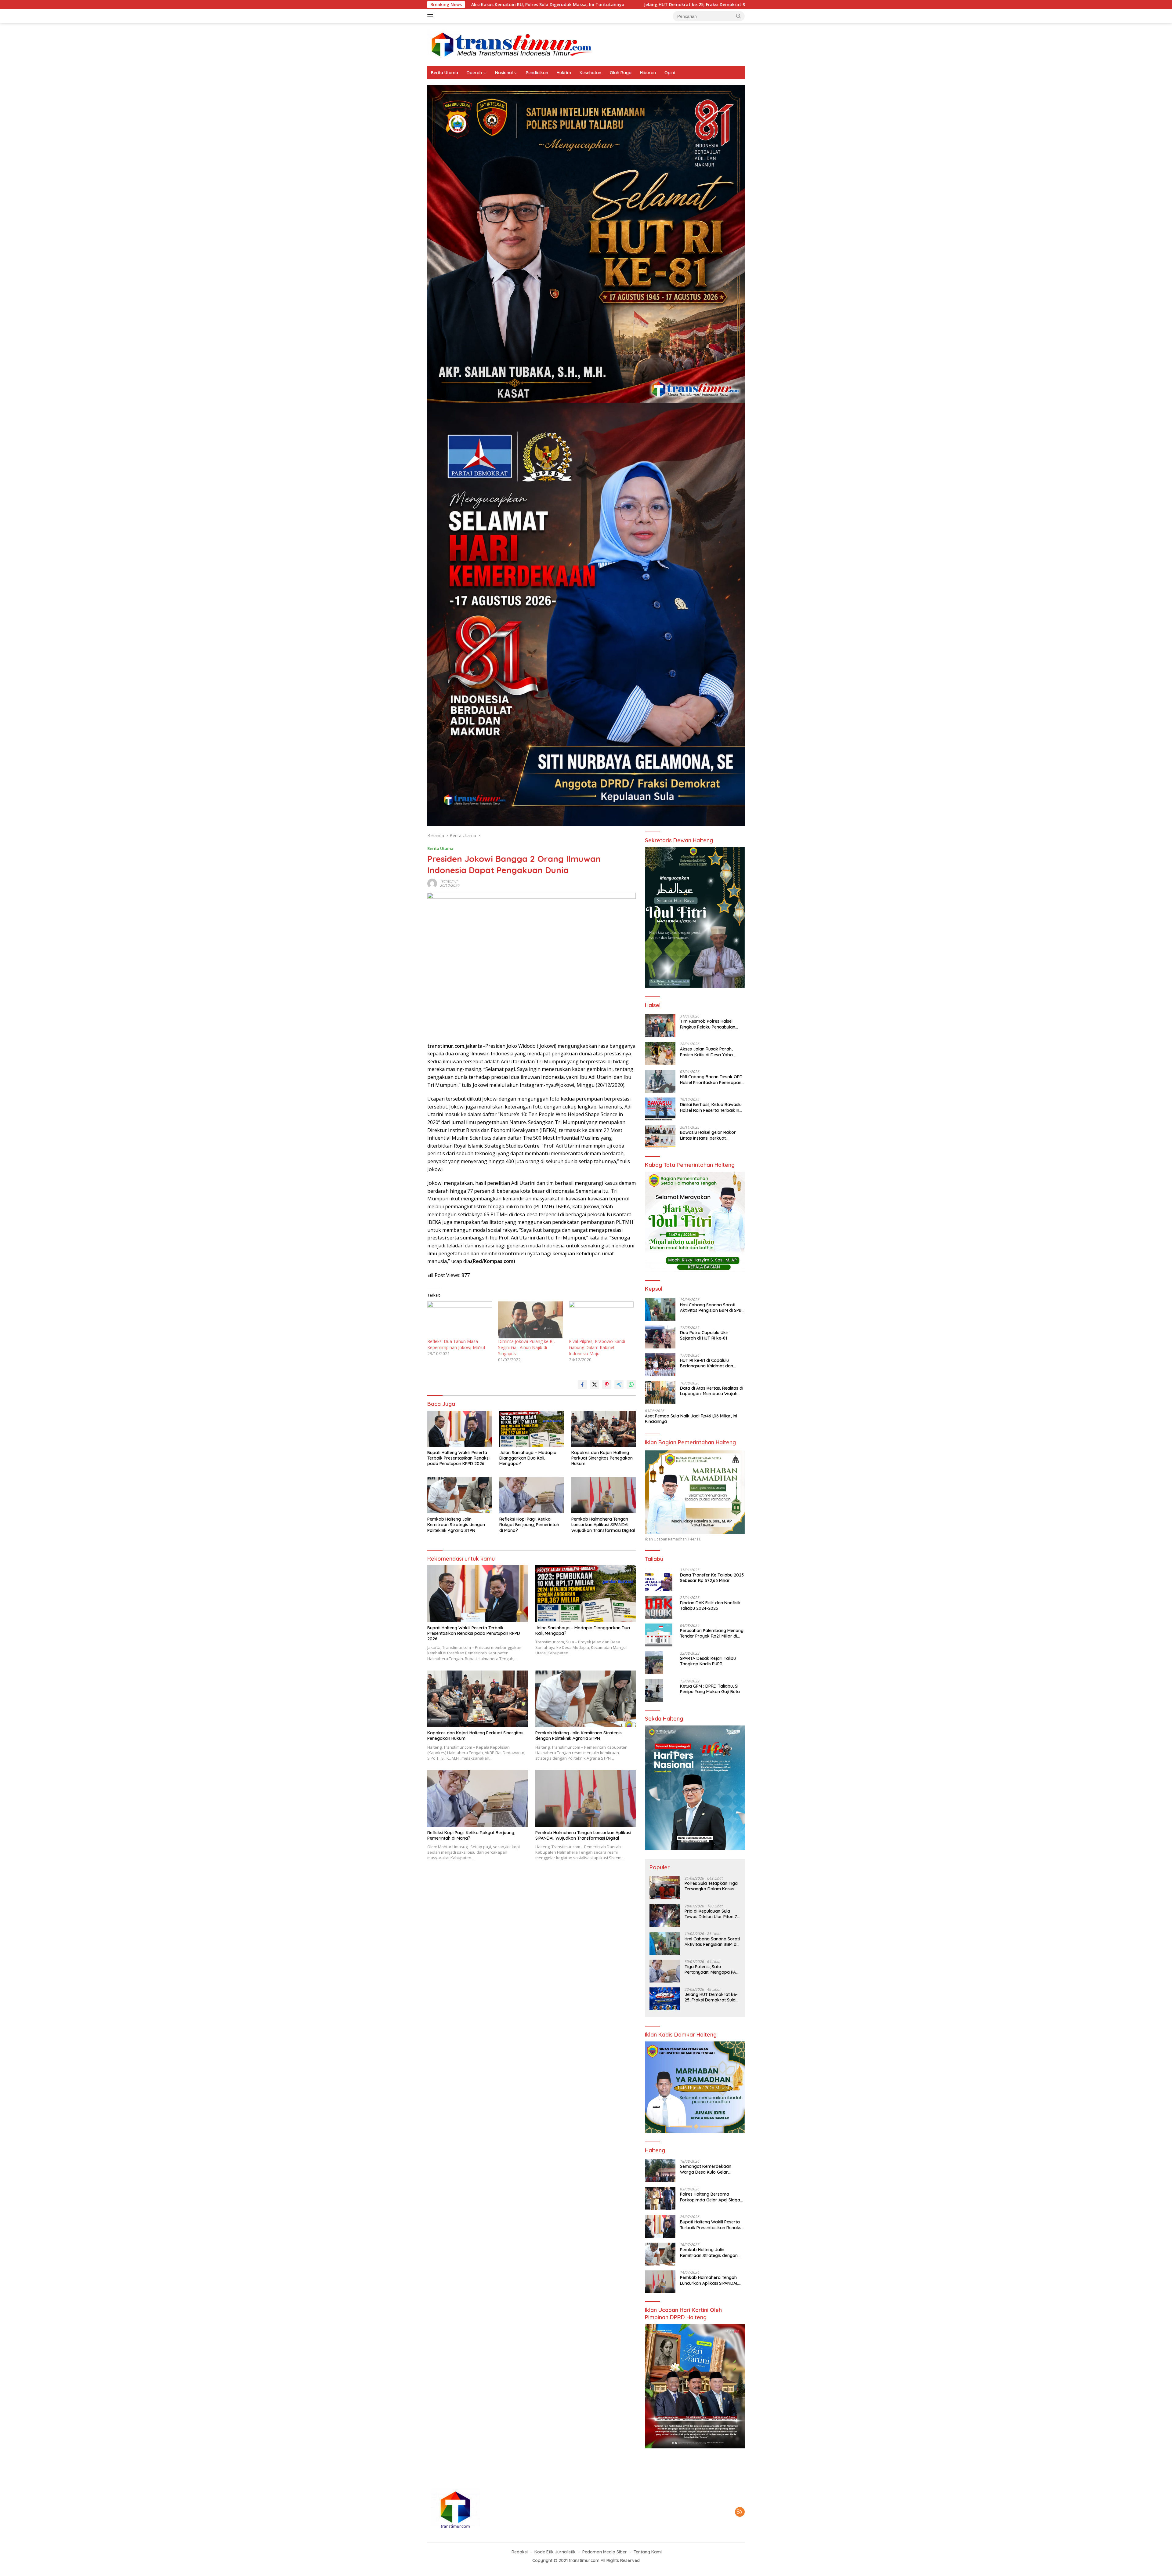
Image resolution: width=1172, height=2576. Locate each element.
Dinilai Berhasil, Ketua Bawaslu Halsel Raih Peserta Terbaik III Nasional (711, 1107)
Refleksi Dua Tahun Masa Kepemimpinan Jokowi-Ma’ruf (457, 1344)
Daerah (474, 73)
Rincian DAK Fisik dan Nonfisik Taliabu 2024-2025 (710, 1605)
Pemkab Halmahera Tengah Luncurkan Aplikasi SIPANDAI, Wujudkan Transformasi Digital (603, 1525)
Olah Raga (621, 73)
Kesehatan (590, 73)
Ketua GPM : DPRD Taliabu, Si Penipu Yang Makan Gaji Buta (710, 1689)
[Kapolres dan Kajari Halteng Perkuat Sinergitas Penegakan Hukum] (604, 1429)
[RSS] (740, 2512)
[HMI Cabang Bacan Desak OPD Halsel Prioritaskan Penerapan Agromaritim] (660, 1081)
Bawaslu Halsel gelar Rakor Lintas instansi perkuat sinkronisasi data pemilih (708, 1135)
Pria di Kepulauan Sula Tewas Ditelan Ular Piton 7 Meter (711, 1914)
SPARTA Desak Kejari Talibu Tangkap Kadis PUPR (708, 1661)
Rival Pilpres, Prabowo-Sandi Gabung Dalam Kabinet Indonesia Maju (597, 1347)
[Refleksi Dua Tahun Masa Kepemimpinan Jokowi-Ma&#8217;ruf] (460, 1320)
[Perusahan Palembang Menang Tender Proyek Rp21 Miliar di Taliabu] (659, 1635)
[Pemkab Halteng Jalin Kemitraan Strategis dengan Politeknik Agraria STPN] (460, 1495)
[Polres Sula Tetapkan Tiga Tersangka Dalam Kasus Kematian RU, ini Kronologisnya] (665, 1888)
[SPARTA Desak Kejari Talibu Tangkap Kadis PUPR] (654, 1663)
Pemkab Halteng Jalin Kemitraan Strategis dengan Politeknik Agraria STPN (456, 1525)
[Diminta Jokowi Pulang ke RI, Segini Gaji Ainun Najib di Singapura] (530, 1320)
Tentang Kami (648, 2552)
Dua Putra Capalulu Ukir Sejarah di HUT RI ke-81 (704, 1335)
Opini (670, 73)
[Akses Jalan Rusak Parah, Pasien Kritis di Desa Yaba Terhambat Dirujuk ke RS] (660, 1053)
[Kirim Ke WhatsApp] (631, 1384)
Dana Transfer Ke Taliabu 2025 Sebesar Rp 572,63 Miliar (712, 1578)
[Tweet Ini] (595, 1384)
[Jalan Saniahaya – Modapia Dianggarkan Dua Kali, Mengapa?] (532, 1429)
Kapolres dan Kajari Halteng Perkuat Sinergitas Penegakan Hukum (602, 1458)
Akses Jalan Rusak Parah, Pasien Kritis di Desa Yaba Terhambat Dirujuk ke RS (706, 1052)
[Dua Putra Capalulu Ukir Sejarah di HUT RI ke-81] (660, 1337)
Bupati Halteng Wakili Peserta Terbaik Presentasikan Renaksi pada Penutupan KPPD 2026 (458, 1458)
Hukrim (564, 73)
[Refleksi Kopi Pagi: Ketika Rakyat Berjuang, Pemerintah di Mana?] (532, 1495)
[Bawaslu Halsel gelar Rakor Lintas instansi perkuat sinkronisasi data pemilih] (660, 1137)
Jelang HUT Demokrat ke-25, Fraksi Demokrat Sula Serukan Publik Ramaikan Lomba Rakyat (711, 1997)
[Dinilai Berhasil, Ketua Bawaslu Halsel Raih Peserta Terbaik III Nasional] (660, 1109)
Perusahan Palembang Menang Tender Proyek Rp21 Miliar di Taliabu (712, 1633)
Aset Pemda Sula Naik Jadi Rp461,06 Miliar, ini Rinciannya (691, 1419)
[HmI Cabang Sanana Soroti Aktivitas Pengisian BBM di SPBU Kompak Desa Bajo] (660, 1309)
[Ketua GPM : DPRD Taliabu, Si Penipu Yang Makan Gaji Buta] (654, 1691)
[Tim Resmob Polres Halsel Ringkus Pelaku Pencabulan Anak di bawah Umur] (660, 1026)
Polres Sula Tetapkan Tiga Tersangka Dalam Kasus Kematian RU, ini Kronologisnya (619, 5)
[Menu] (431, 16)
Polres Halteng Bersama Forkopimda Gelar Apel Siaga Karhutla (710, 2197)
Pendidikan (537, 73)
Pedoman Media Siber (605, 2552)
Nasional (504, 73)
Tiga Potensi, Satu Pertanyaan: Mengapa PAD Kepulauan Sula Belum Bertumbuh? (712, 1969)
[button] (739, 16)
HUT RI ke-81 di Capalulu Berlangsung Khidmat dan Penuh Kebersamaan (707, 1363)
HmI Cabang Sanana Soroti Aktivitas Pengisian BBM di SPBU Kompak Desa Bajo (712, 1308)
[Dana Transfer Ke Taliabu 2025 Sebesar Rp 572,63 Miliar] (659, 1579)
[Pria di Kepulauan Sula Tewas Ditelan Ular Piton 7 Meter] (665, 1916)
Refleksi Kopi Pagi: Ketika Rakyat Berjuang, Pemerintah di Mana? (529, 1525)
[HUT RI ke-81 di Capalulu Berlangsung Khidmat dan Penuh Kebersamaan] (660, 1365)
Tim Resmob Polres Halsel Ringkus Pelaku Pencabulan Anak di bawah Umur (708, 1024)
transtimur (449, 881)
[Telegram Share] (619, 1384)
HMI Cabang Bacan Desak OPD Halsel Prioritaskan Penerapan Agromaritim (711, 1079)
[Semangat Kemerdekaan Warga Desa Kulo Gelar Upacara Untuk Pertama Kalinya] (660, 2171)
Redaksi (520, 2552)
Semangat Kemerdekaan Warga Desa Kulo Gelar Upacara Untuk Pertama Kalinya (706, 2169)
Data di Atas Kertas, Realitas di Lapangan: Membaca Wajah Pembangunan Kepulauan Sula (712, 1391)
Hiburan (648, 73)
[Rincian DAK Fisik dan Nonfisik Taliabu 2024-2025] (659, 1607)
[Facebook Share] (582, 1384)
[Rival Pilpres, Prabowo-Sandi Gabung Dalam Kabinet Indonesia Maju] (601, 1320)
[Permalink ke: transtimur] (432, 883)
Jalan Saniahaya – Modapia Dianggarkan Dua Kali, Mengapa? (528, 1458)
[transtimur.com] (586, 44)
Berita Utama (445, 73)
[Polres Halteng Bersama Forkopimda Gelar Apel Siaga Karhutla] (660, 2199)
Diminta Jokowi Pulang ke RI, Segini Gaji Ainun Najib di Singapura (526, 1347)
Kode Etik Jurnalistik (555, 2552)
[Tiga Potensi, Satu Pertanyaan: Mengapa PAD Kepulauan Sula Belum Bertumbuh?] (665, 1971)
